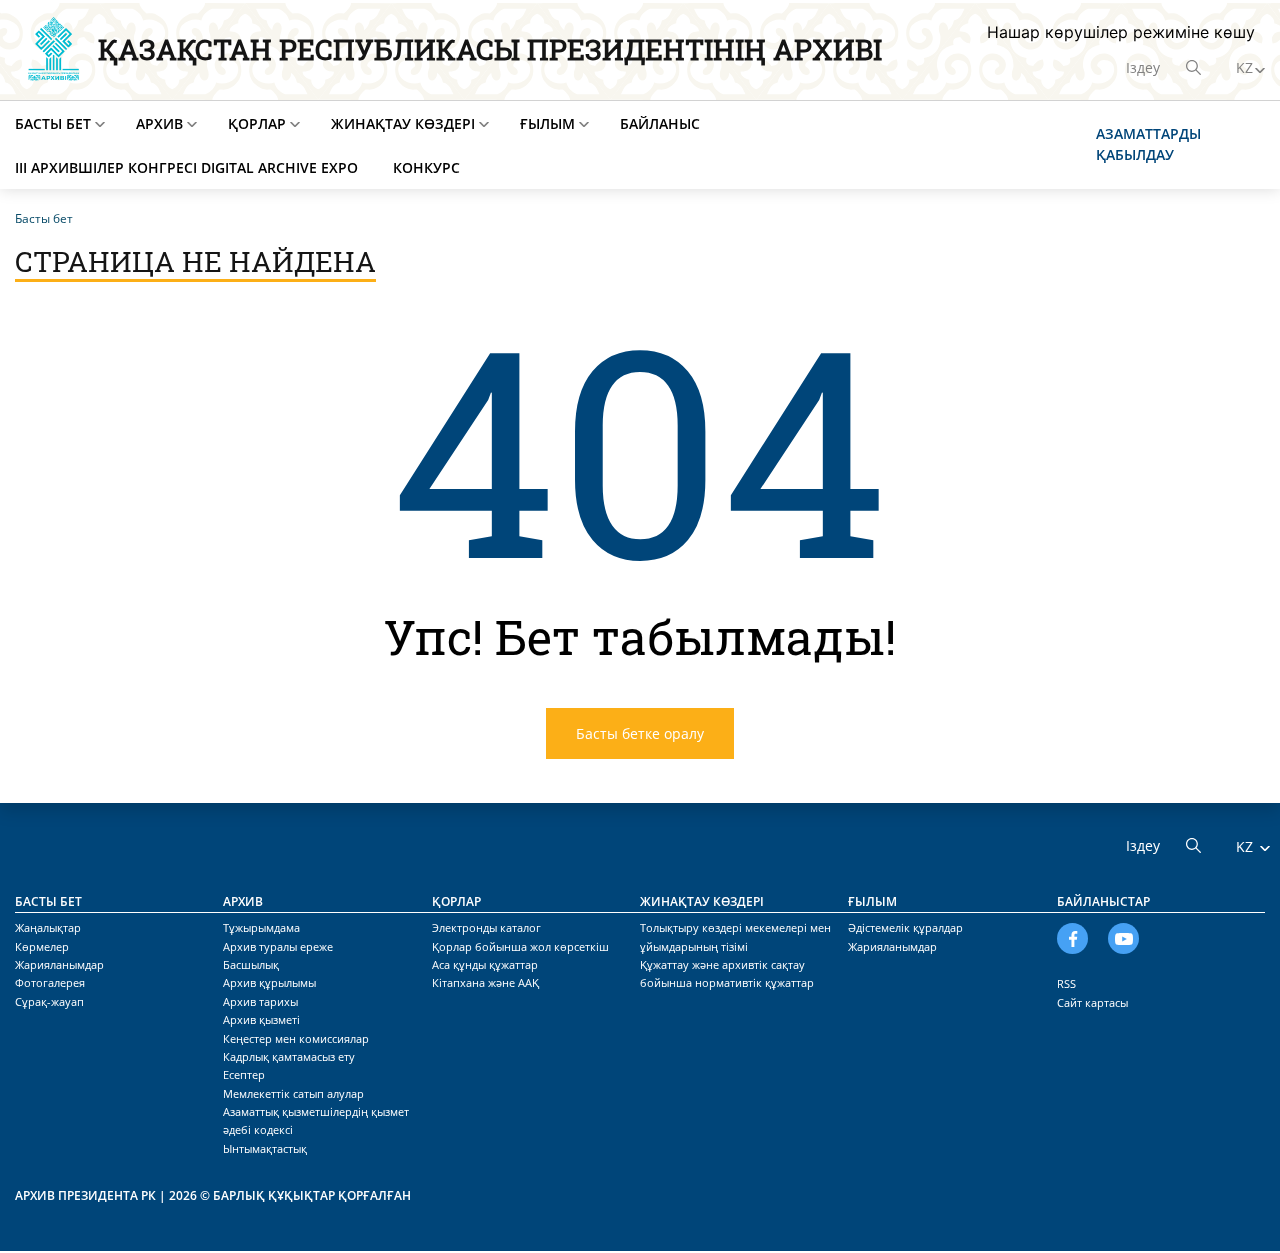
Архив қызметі (261, 1019)
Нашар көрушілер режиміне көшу (1121, 32)
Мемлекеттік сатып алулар (293, 1093)
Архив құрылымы (269, 982)
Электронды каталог (486, 927)
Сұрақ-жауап (49, 1001)
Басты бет (53, 123)
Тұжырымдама (261, 927)
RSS (1066, 983)
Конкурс (426, 167)
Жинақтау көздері (403, 123)
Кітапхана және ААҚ (485, 982)
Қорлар (257, 123)
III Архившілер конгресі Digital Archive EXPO (186, 167)
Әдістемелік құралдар (905, 927)
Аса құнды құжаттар (485, 964)
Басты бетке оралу (640, 733)
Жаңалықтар (48, 927)
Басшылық (251, 964)
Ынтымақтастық (265, 1148)
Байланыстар (1103, 901)
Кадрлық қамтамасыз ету (289, 1056)
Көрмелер (42, 946)
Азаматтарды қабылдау (1148, 144)
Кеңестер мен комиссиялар (296, 1038)
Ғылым (547, 123)
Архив (159, 123)
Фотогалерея (50, 982)
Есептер (244, 1074)
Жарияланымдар (59, 964)
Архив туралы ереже (278, 946)
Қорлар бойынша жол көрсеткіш (520, 946)
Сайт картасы (1092, 1002)
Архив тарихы (260, 1001)
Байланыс (660, 123)
